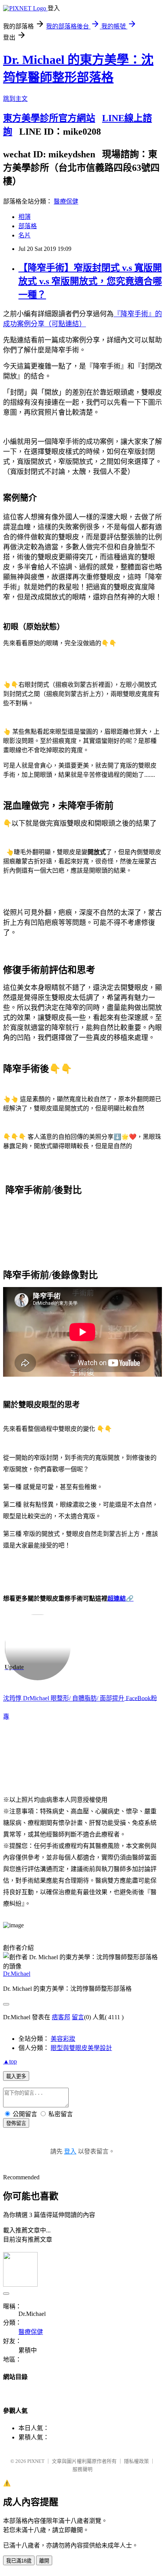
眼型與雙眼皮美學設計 (81, 2048)
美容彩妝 (63, 2039)
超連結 (117, 1599)
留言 (78, 2017)
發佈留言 (16, 2123)
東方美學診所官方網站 (49, 118)
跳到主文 (15, 99)
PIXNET (36, 2461)
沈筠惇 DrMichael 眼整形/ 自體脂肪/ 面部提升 (64, 1699)
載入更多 (16, 2076)
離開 (44, 2561)
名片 (25, 235)
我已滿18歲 (19, 2561)
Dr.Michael (17, 1974)
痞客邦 (61, 2017)
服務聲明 (82, 2469)
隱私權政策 (136, 2461)
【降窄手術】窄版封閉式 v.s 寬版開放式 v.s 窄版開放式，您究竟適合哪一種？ (90, 281)
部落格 (28, 226)
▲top (10, 2061)
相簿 (25, 217)
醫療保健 (66, 201)
